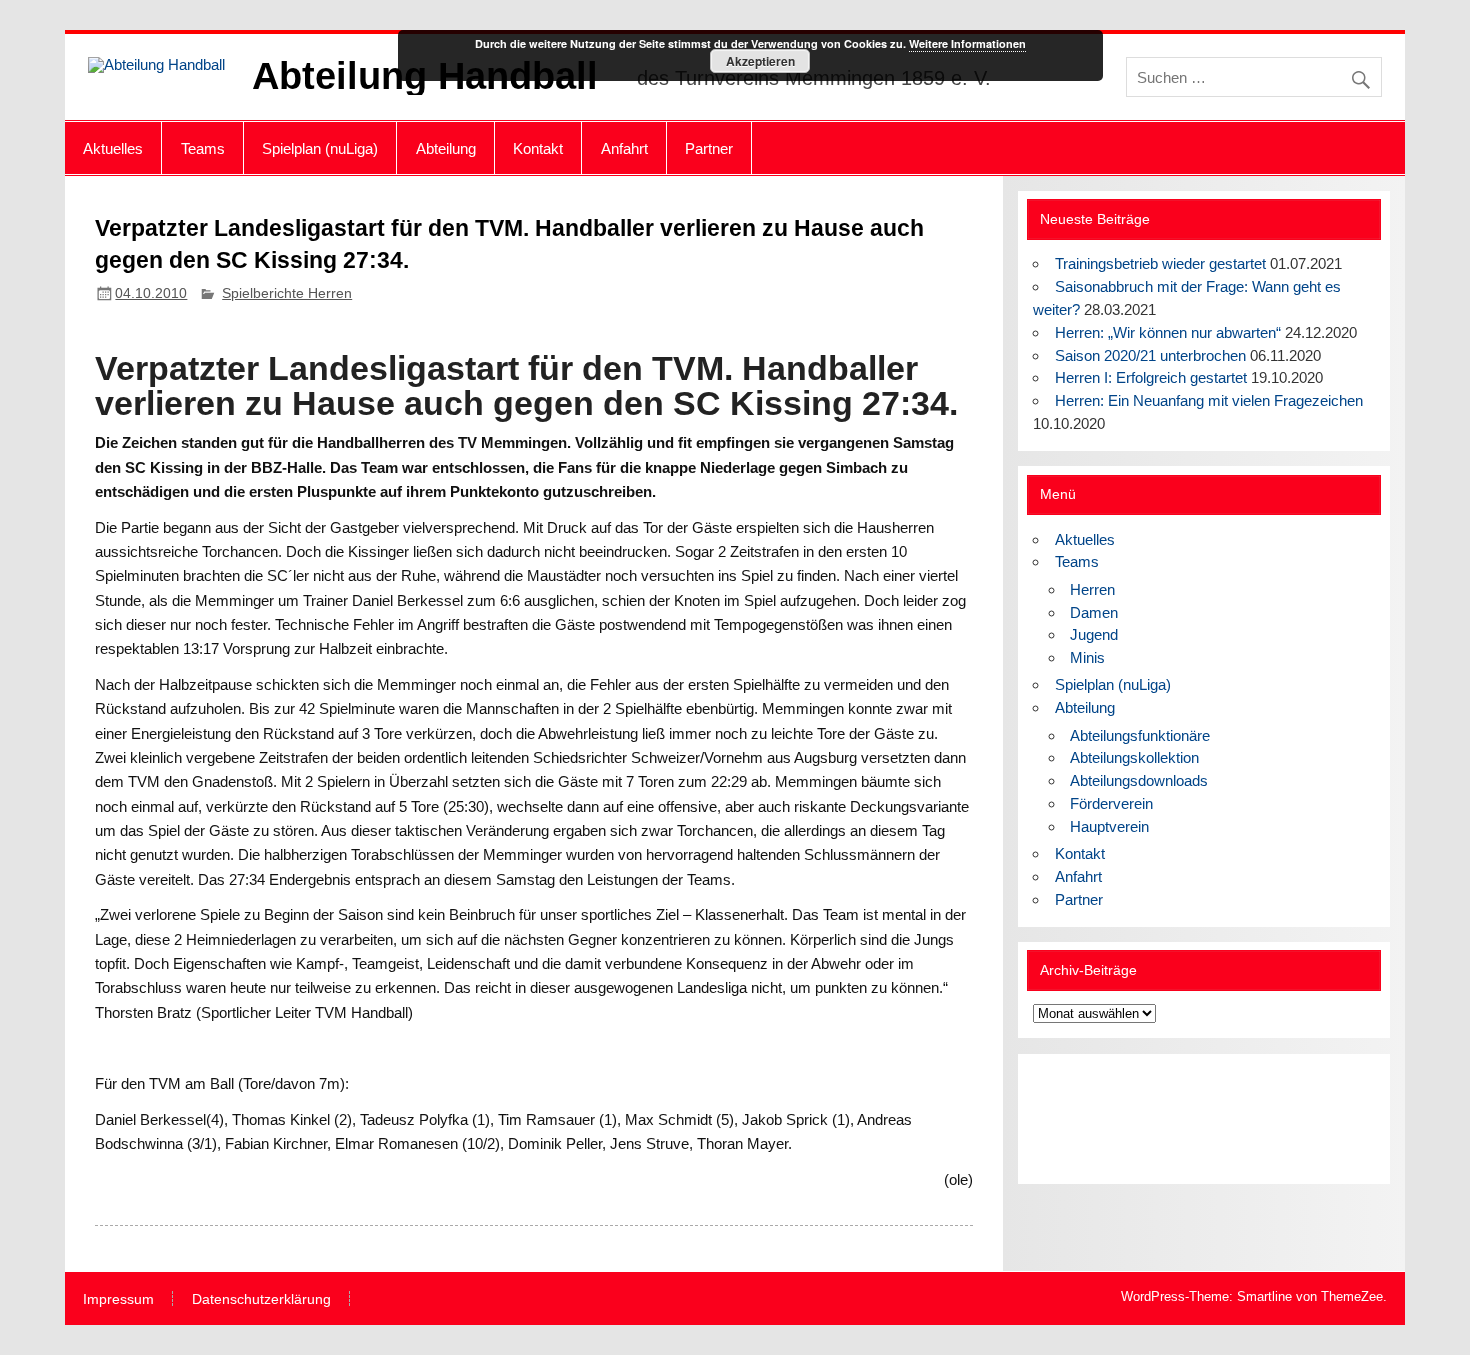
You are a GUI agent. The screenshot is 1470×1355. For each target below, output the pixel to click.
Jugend (1094, 634)
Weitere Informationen (967, 43)
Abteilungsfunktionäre (1140, 735)
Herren (1092, 589)
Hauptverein (1109, 826)
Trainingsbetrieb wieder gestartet (1160, 263)
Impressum (118, 1300)
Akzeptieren (760, 61)
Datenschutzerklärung (261, 1300)
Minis (1087, 657)
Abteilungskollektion (1134, 757)
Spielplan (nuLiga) (320, 148)
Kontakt (538, 148)
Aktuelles (113, 148)
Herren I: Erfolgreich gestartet (1151, 377)
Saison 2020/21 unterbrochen (1150, 355)
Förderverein (1111, 803)
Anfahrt (624, 148)
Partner (709, 148)
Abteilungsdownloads (1139, 780)
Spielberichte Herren (287, 293)
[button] (1064, 1119)
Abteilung (446, 148)
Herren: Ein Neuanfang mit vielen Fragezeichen (1209, 400)
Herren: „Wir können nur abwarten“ (1168, 332)
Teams (203, 148)
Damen (1094, 612)
